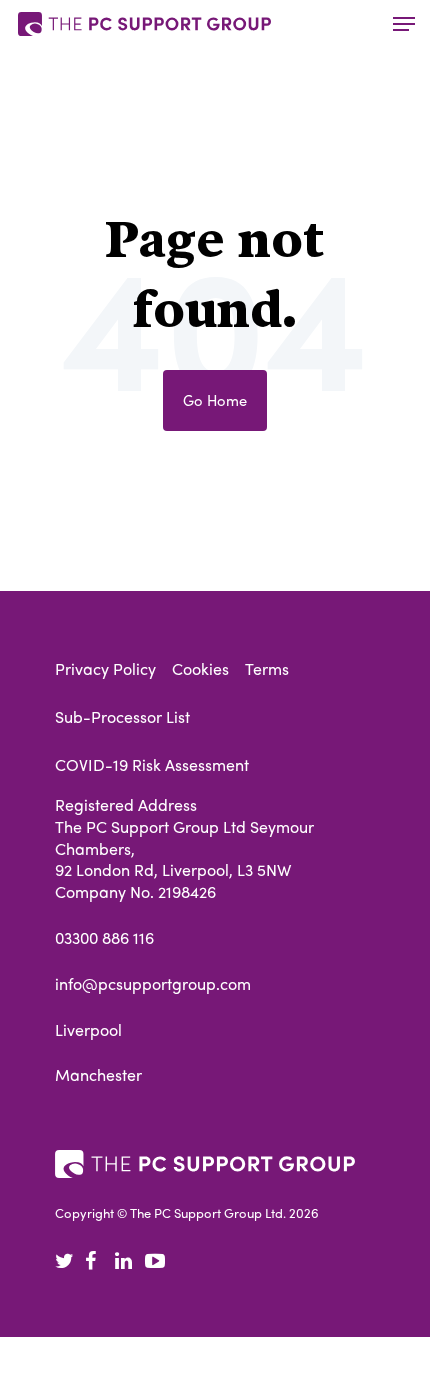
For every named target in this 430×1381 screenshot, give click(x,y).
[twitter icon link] (70, 1262)
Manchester (98, 1075)
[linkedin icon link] (130, 1262)
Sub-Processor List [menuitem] (122, 716)
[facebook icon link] (100, 1262)
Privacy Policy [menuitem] (105, 668)
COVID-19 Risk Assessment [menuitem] (152, 764)
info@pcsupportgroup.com (153, 984)
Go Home (215, 399)
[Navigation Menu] (404, 24)
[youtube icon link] (160, 1262)
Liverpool (88, 1030)
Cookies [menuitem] (200, 668)
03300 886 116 (104, 938)
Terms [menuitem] (267, 668)
